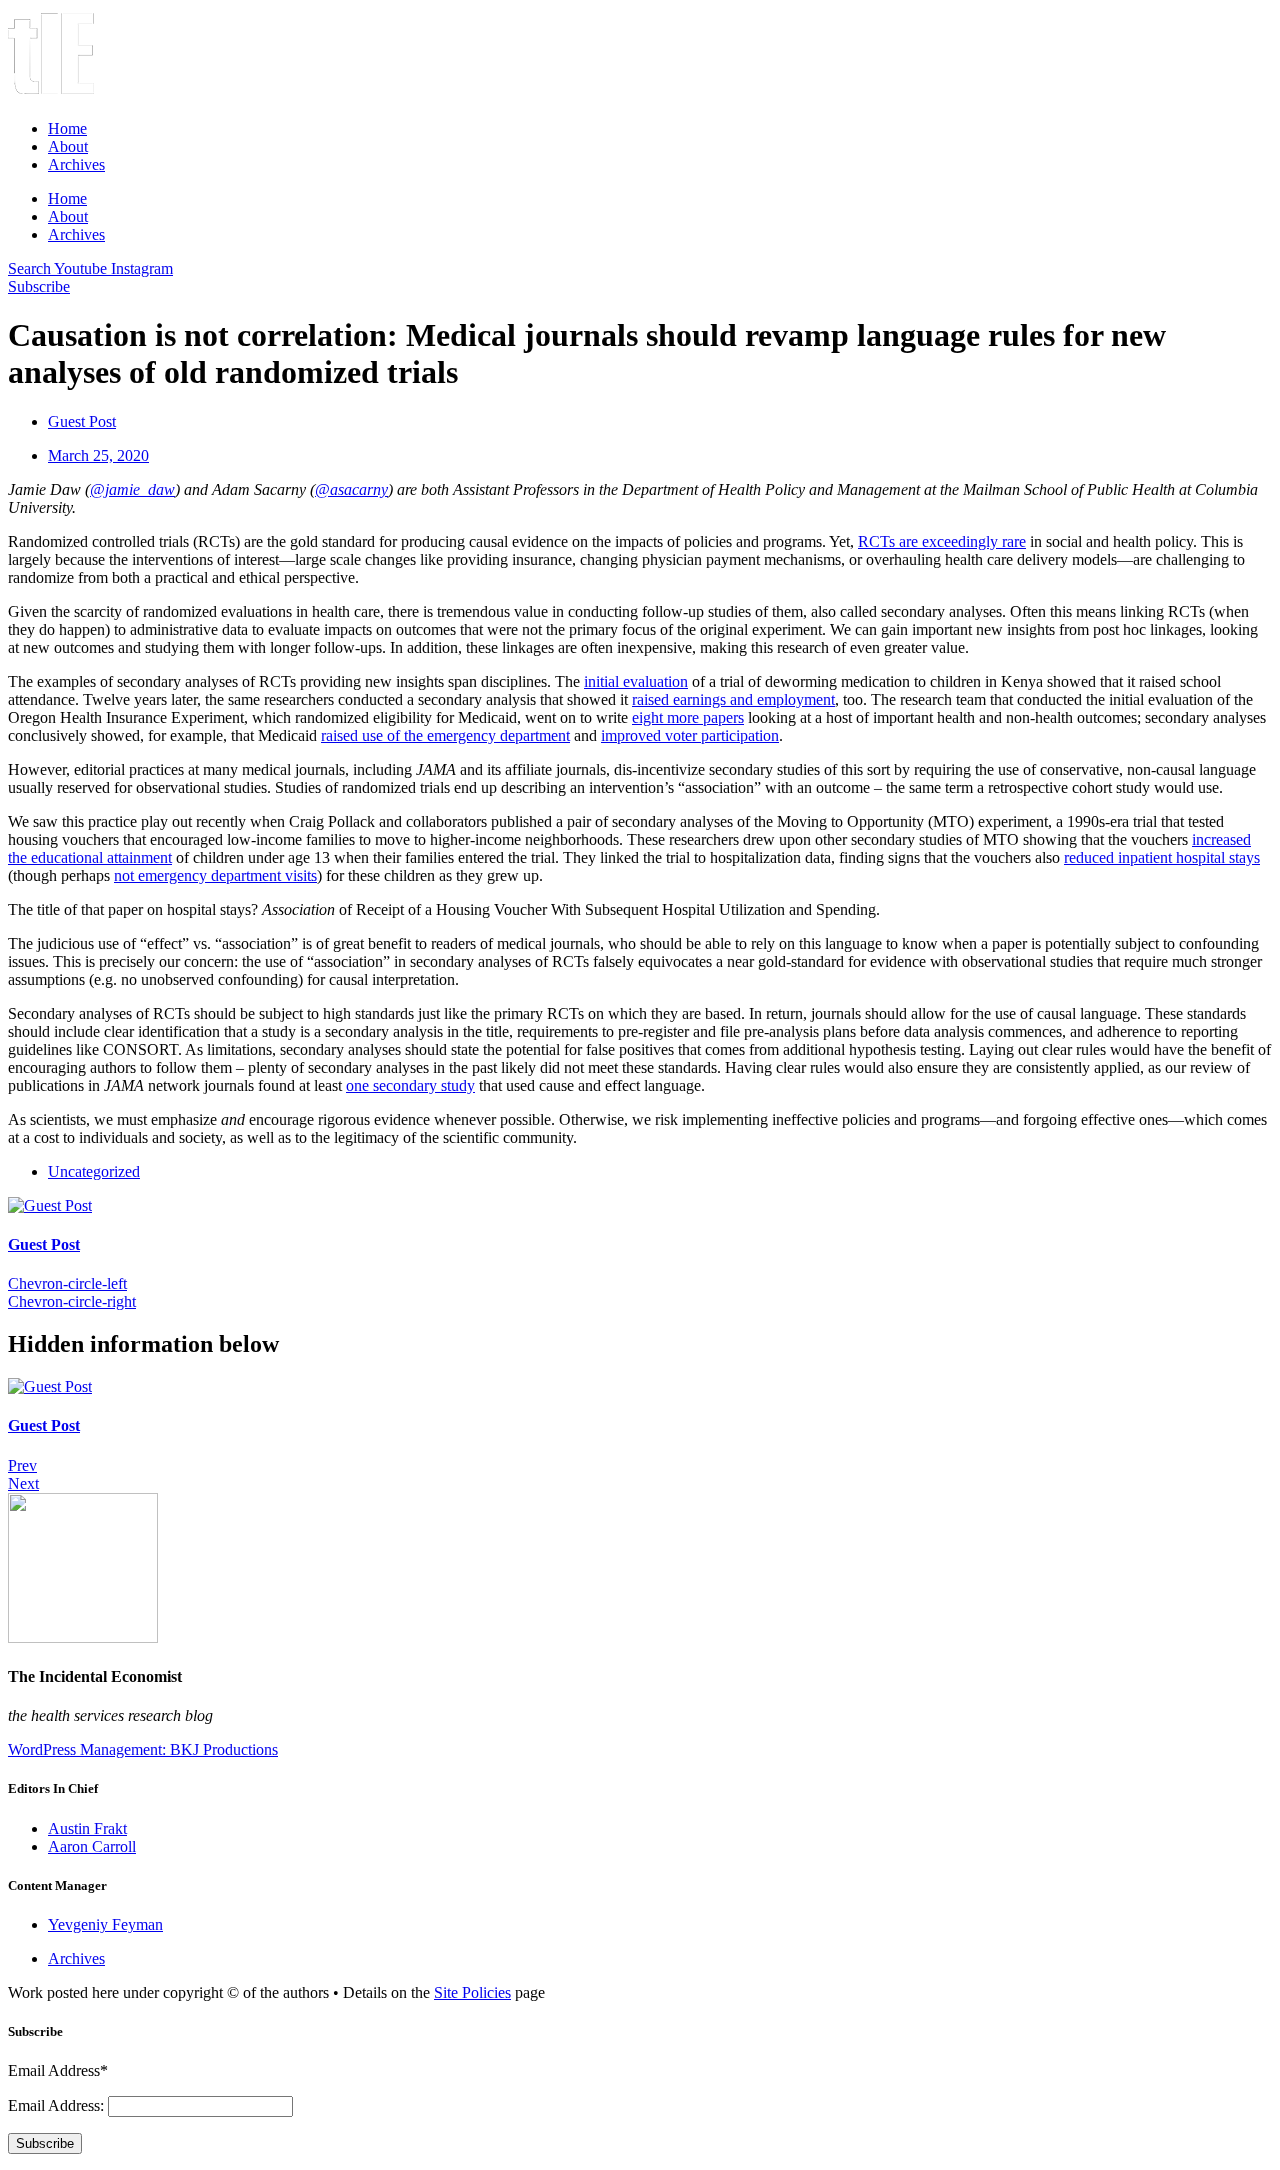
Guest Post (44, 1244)
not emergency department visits (215, 875)
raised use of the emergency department (445, 735)
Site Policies (472, 1992)
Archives (76, 164)
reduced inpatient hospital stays (1162, 857)
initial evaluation (636, 681)
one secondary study (410, 1085)
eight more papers (688, 717)
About (68, 146)
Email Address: (58, 2105)
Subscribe (45, 2143)
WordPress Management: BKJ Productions (143, 1749)
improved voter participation (690, 735)
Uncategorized (94, 1171)
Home (67, 128)
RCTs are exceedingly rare (942, 541)
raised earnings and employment (733, 699)
